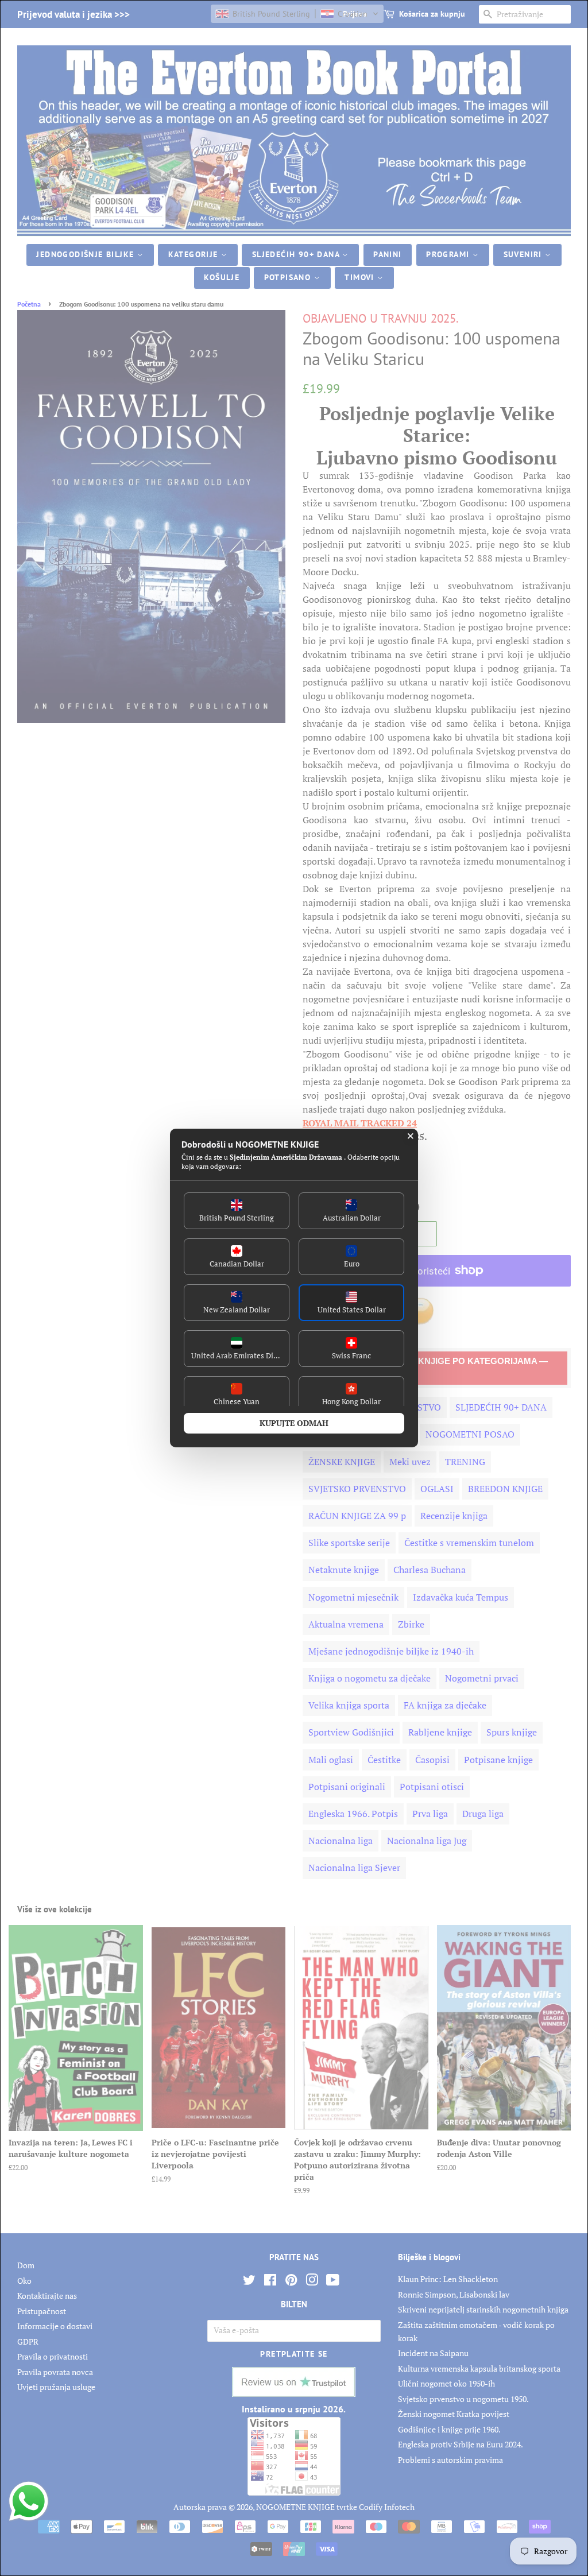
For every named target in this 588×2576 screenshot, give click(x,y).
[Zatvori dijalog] (411, 1136)
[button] (237, 1211)
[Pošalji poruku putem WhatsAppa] (29, 2501)
